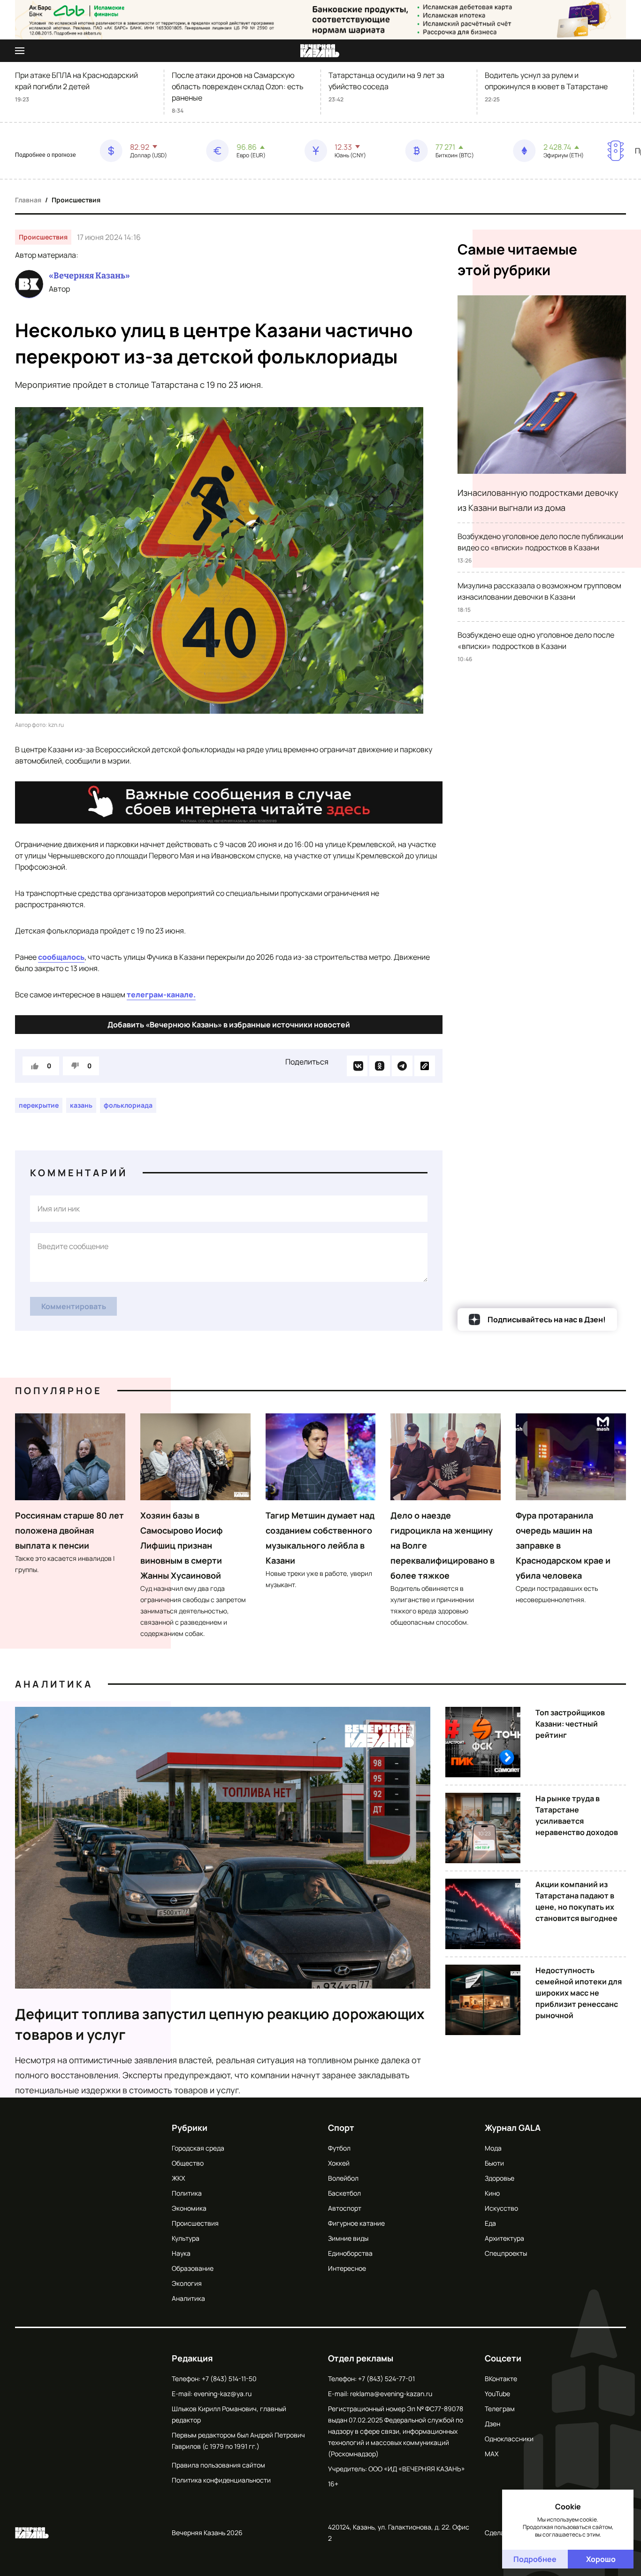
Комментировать (74, 1306)
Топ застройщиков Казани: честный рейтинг (570, 1724)
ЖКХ (178, 2178)
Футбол (339, 2148)
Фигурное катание (356, 2223)
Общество (188, 2163)
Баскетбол (344, 2193)
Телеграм (500, 2409)
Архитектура (504, 2238)
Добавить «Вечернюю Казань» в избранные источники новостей (229, 1025)
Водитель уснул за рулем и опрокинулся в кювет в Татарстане (546, 81)
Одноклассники (509, 2439)
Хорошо (601, 2559)
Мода (493, 2148)
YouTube (497, 2394)
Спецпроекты (506, 2253)
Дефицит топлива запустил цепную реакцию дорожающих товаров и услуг (220, 2024)
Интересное (347, 2268)
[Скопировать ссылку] (425, 1066)
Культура (186, 2238)
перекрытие (39, 1105)
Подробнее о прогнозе (46, 155)
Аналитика (54, 1684)
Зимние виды (348, 2238)
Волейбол (343, 2178)
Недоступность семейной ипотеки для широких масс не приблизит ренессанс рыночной (579, 1993)
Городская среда (198, 2148)
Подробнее (535, 2559)
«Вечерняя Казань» (89, 276)
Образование (193, 2268)
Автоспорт (345, 2208)
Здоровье (500, 2178)
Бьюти (494, 2163)
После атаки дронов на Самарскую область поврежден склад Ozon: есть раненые (238, 86)
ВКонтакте (501, 2379)
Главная (28, 200)
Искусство (501, 2208)
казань (81, 1105)
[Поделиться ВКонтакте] (357, 1066)
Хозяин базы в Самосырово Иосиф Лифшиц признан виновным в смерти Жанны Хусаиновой (182, 1545)
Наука (181, 2253)
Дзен (492, 2424)
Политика (187, 2193)
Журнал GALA (513, 2128)
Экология (187, 2283)
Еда (490, 2223)
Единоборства (350, 2253)
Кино (492, 2193)
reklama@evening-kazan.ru (391, 2394)
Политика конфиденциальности (221, 2480)
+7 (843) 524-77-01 (386, 2379)
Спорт (341, 2128)
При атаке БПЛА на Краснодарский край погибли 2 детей (76, 81)
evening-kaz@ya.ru (223, 2394)
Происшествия (76, 200)
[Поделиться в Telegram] (402, 1066)
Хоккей (339, 2163)
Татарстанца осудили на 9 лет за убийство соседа (386, 81)
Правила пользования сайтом (218, 2465)
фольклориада (128, 1105)
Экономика (189, 2208)
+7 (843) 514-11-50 (229, 2379)
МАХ (492, 2454)
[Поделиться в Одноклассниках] (380, 1066)
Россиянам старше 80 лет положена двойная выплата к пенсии (69, 1530)
